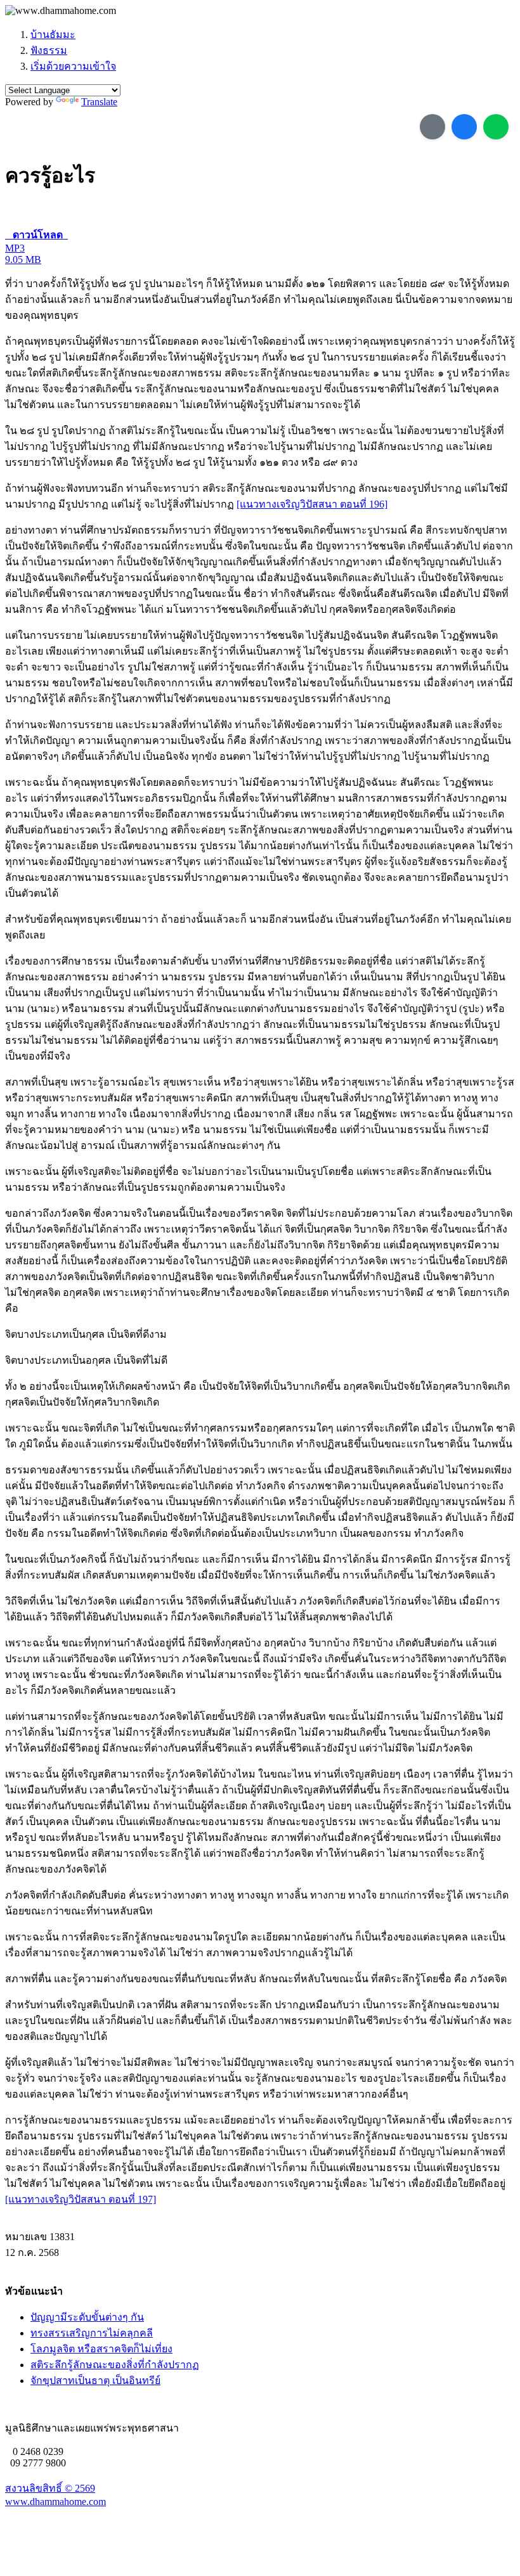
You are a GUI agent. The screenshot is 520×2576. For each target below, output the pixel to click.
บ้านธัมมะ (53, 35)
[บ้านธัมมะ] (61, 11)
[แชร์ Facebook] (464, 127)
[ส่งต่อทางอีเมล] (432, 127)
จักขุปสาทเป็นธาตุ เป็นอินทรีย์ (95, 2381)
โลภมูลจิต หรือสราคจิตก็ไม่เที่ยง (101, 2349)
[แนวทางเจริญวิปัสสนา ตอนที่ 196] (312, 504)
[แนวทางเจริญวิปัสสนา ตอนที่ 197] (81, 2199)
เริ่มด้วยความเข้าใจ (73, 66)
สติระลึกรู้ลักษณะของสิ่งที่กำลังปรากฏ (115, 2365)
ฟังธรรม (49, 50)
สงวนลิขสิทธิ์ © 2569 (50, 2488)
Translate (99, 102)
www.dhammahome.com (55, 2502)
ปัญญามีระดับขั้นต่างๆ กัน (87, 2317)
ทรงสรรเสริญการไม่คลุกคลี (92, 2333)
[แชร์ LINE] (496, 127)
